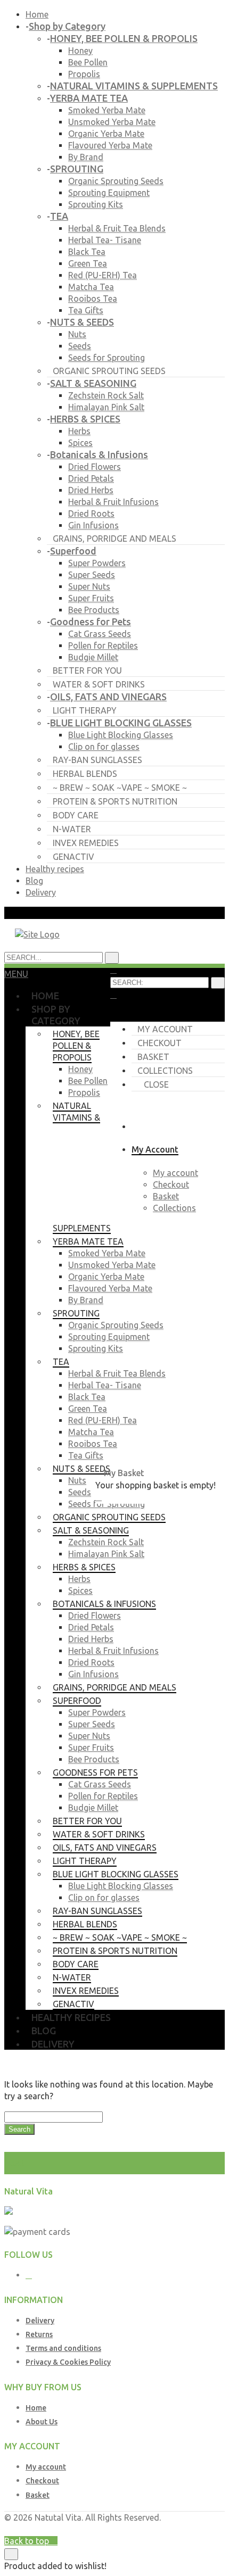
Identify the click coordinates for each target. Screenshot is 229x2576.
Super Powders (97, 563)
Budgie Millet (93, 657)
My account (165, 1029)
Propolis (84, 74)
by (141, 2529)
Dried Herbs (91, 490)
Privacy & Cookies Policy (68, 2362)
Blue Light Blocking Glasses (121, 735)
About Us (42, 2422)
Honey (80, 51)
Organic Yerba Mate (106, 134)
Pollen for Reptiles (103, 645)
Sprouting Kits (96, 204)
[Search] (218, 983)
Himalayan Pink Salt (106, 407)
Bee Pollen (88, 62)
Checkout (160, 1043)
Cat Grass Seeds (100, 634)
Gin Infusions (93, 525)
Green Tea (88, 263)
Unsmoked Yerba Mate (112, 122)
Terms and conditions (63, 2348)
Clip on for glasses (104, 747)
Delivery (41, 892)
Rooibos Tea (93, 299)
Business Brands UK (186, 2529)
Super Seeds (92, 575)
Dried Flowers (95, 467)
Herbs (79, 431)
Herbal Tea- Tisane (105, 240)
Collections (165, 1071)
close (156, 1084)
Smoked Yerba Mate (107, 110)
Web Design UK (105, 2529)
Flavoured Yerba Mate (110, 145)
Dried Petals (91, 478)
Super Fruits (91, 598)
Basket (153, 1057)
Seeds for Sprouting (107, 358)
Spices (80, 443)
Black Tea (87, 252)
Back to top (28, 2541)
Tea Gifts (86, 310)
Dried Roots (91, 513)
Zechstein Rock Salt (106, 395)
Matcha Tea (91, 287)
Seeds (80, 346)
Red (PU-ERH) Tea (103, 275)
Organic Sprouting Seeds (116, 181)
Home (37, 14)
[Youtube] (29, 2275)
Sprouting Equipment (109, 193)
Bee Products (94, 610)
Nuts (77, 334)
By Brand (86, 157)
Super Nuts (89, 586)
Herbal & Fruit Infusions (113, 502)
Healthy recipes (55, 869)
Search (19, 2129)
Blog (34, 881)
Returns (39, 2334)
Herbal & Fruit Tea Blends (117, 228)
